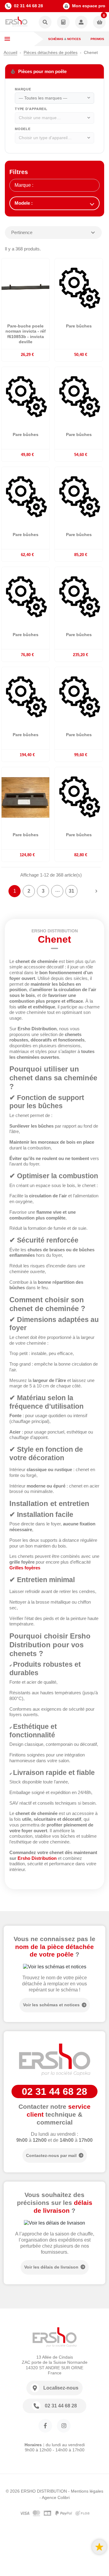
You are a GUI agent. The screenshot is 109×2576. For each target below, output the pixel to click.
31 (71, 891)
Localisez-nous (61, 2388)
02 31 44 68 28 (28, 6)
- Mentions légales (86, 2491)
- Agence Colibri (54, 2497)
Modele (23, 129)
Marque (23, 89)
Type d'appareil (31, 109)
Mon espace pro (89, 6)
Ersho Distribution (37, 1858)
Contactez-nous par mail (51, 2155)
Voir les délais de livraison (51, 2267)
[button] (45, 23)
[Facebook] (45, 2426)
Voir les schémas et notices (51, 2005)
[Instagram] (64, 2426)
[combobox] (54, 98)
